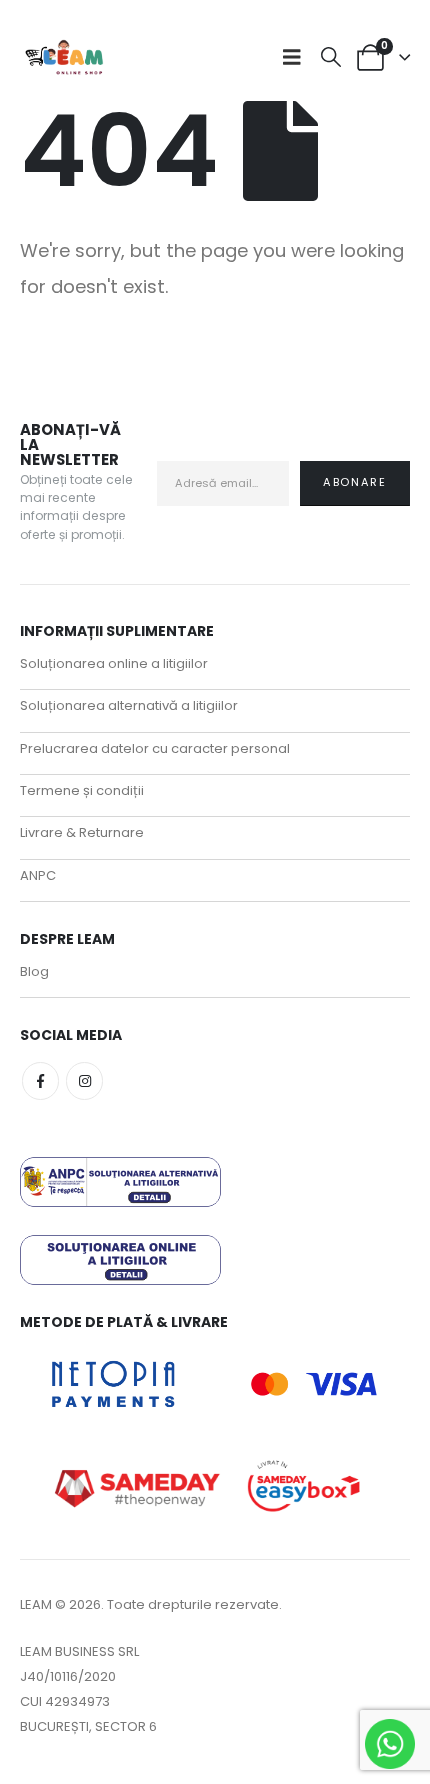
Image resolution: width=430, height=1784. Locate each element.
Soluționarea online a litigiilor (114, 663)
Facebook (40, 1080)
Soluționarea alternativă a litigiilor (129, 705)
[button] (297, 57)
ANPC (38, 875)
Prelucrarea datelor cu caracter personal (155, 748)
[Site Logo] (65, 57)
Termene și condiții (82, 790)
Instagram (84, 1080)
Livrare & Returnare (82, 832)
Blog (34, 971)
